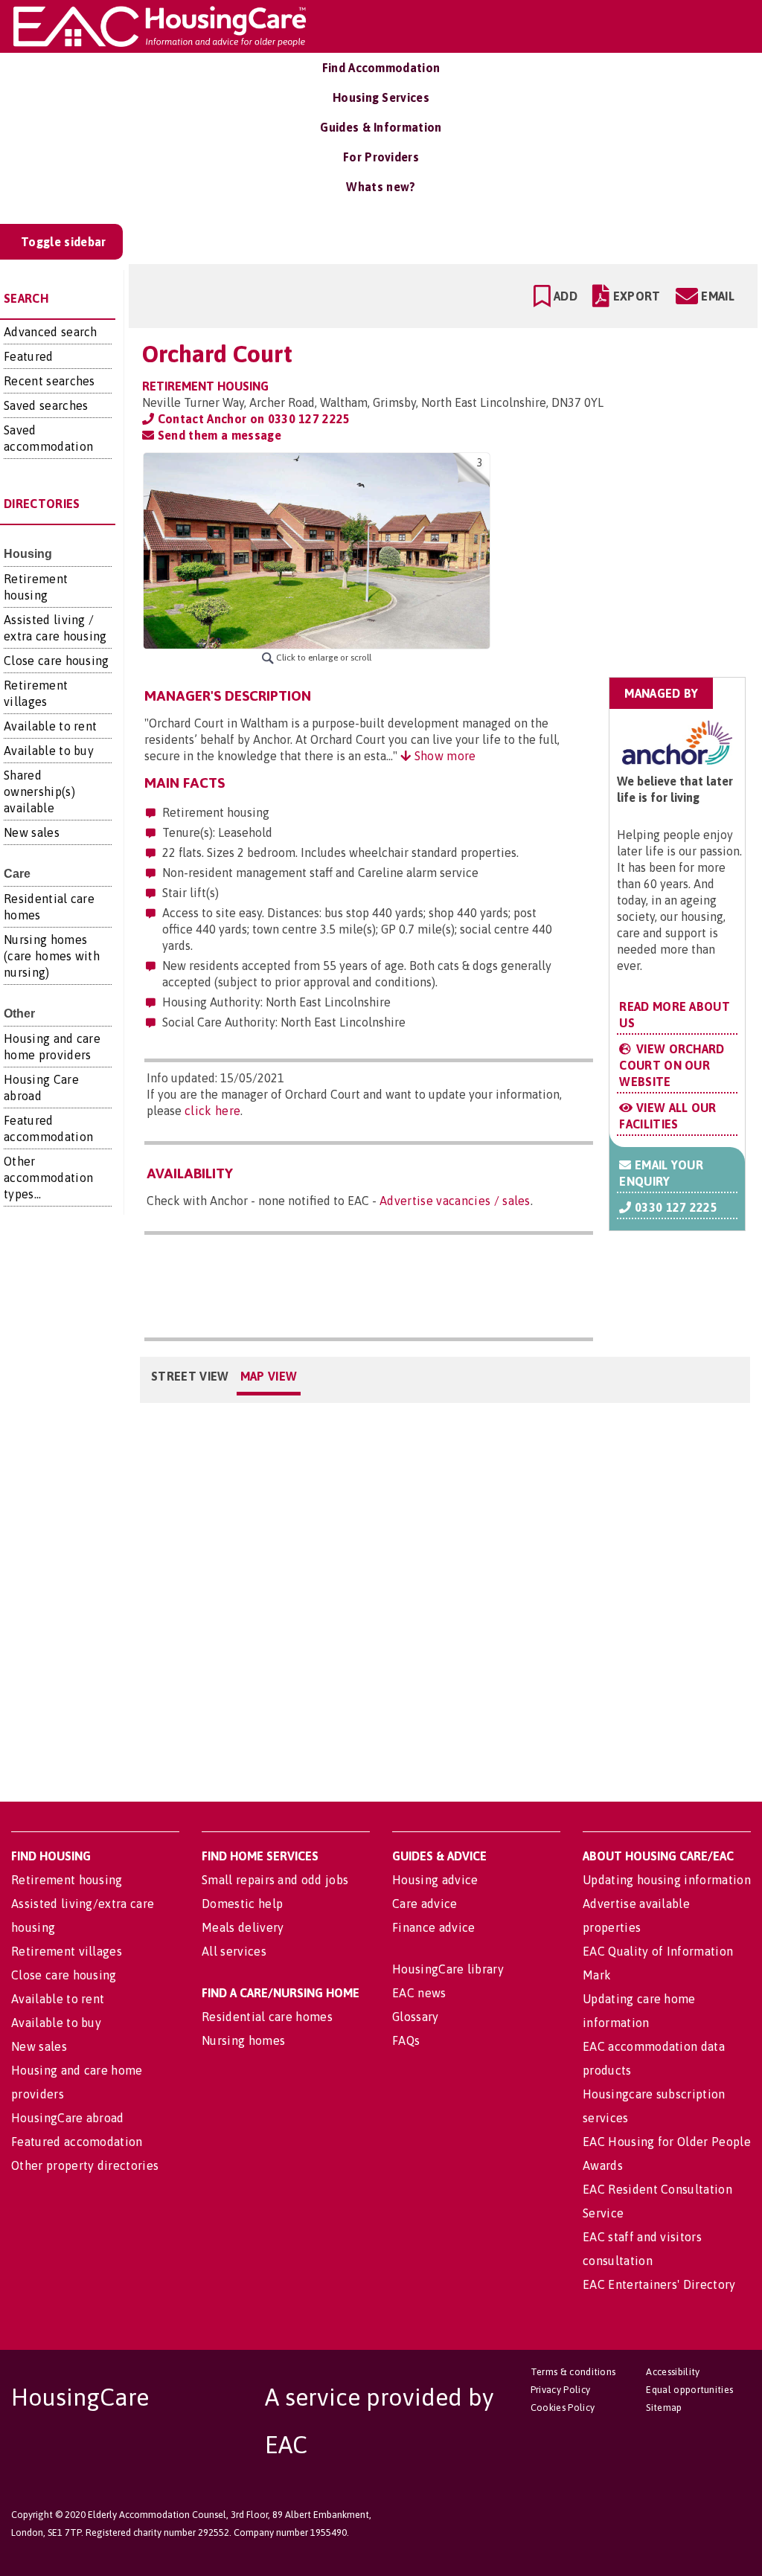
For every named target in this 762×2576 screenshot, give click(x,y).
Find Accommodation (381, 68)
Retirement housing (67, 1880)
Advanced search (51, 332)
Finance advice (433, 1927)
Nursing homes (243, 2040)
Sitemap (664, 2408)
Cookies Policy (563, 2408)
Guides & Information (381, 127)
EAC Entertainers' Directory (659, 2284)
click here (212, 1111)
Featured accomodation (77, 2142)
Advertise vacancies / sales (455, 1201)
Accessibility (673, 2372)
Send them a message (217, 435)
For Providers (381, 157)
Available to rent (50, 726)
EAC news (419, 1993)
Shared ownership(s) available (39, 791)
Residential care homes (267, 2017)
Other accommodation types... (48, 1178)
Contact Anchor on (252, 419)
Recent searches (49, 381)
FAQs (406, 2040)
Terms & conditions (573, 2372)
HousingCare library (448, 1969)
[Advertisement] (628, 546)
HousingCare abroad (68, 2118)
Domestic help (242, 1904)
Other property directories (85, 2165)
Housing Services (381, 97)
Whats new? (381, 187)
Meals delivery (243, 1927)
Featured (29, 356)
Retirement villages (67, 1951)
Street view (190, 1376)
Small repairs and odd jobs (275, 1880)
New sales (32, 832)
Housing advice (435, 1880)
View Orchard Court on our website (672, 1065)
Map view (269, 1376)
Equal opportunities (689, 2390)
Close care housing (57, 661)
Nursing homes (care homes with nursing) (52, 956)
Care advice (425, 1904)
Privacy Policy (560, 2390)
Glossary (416, 2017)
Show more (443, 756)
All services (234, 1951)
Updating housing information (667, 1880)
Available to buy (49, 751)
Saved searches (46, 405)
